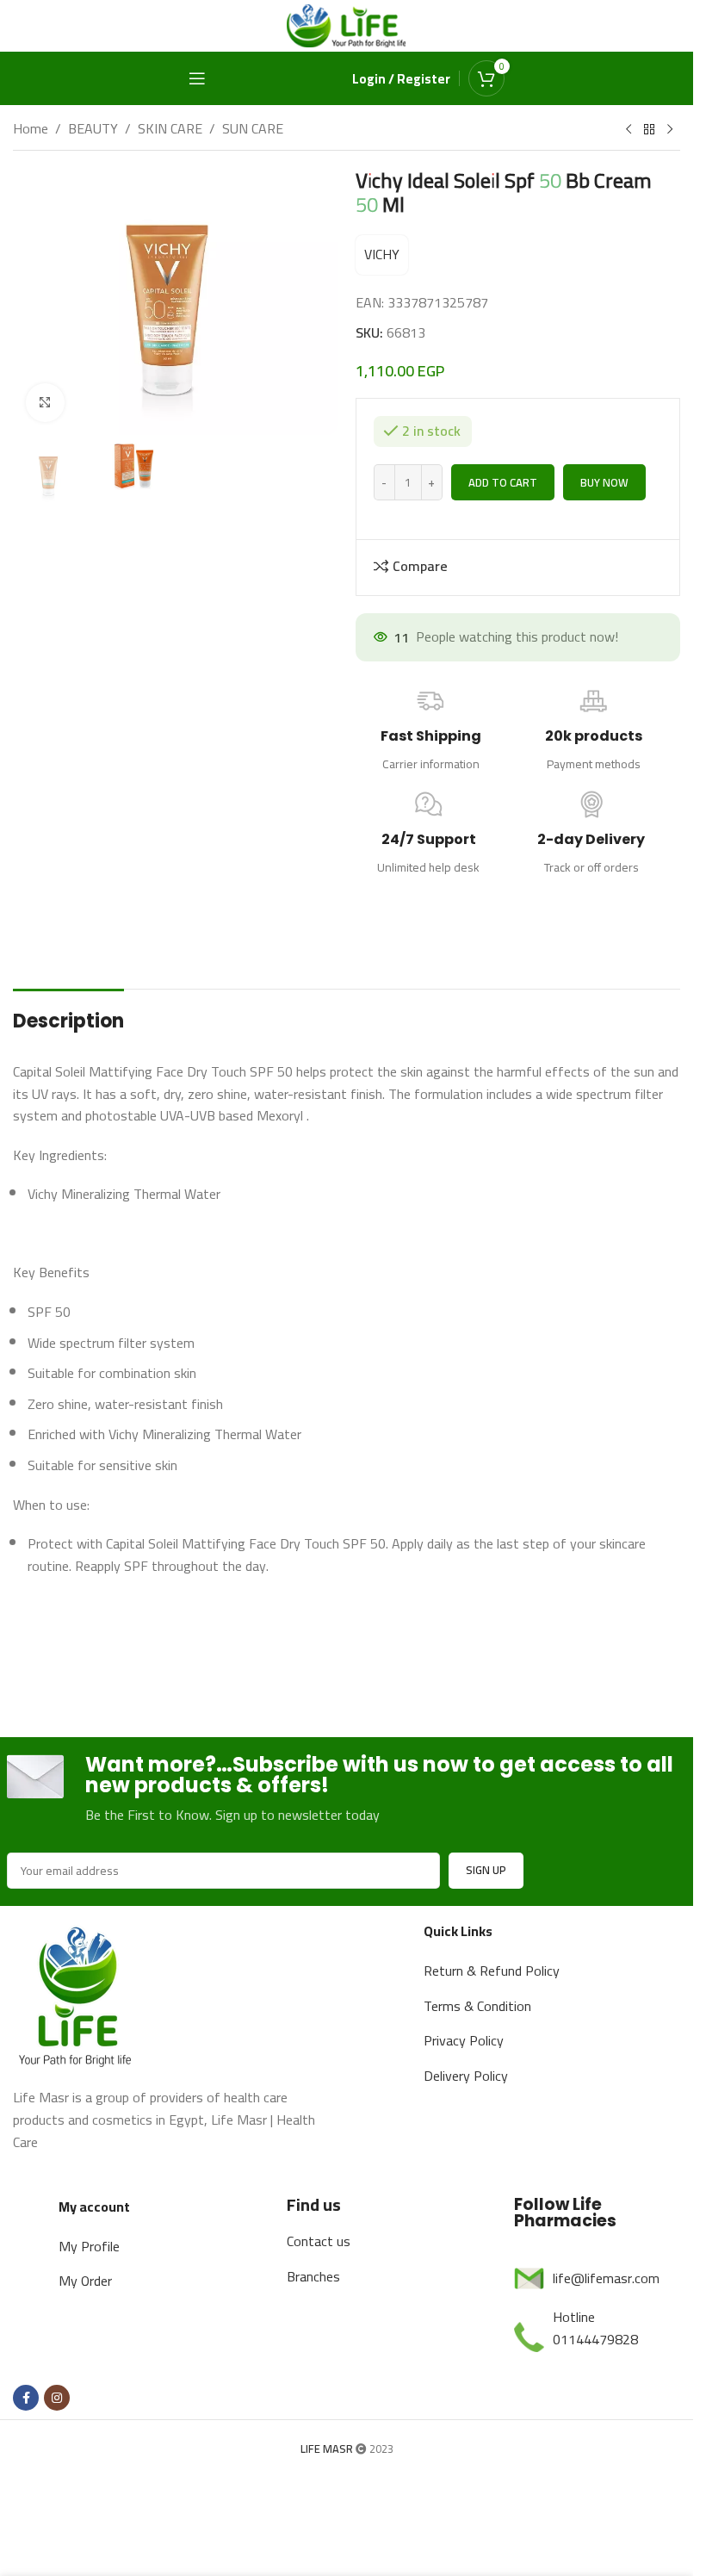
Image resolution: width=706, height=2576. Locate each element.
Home (31, 129)
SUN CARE (253, 129)
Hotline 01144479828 (595, 2328)
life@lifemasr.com (606, 2278)
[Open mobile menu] (197, 78)
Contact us (319, 2241)
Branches (313, 2276)
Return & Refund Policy (492, 1971)
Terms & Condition (477, 2006)
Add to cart (503, 482)
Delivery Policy (466, 2076)
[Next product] (670, 130)
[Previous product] (629, 130)
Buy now (604, 482)
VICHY (382, 254)
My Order (85, 2281)
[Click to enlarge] (45, 403)
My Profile (89, 2246)
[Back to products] (649, 130)
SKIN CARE (170, 129)
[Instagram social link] (57, 2398)
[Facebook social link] (26, 2398)
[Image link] (77, 1994)
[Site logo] (347, 24)
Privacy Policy (464, 2040)
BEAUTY (93, 129)
